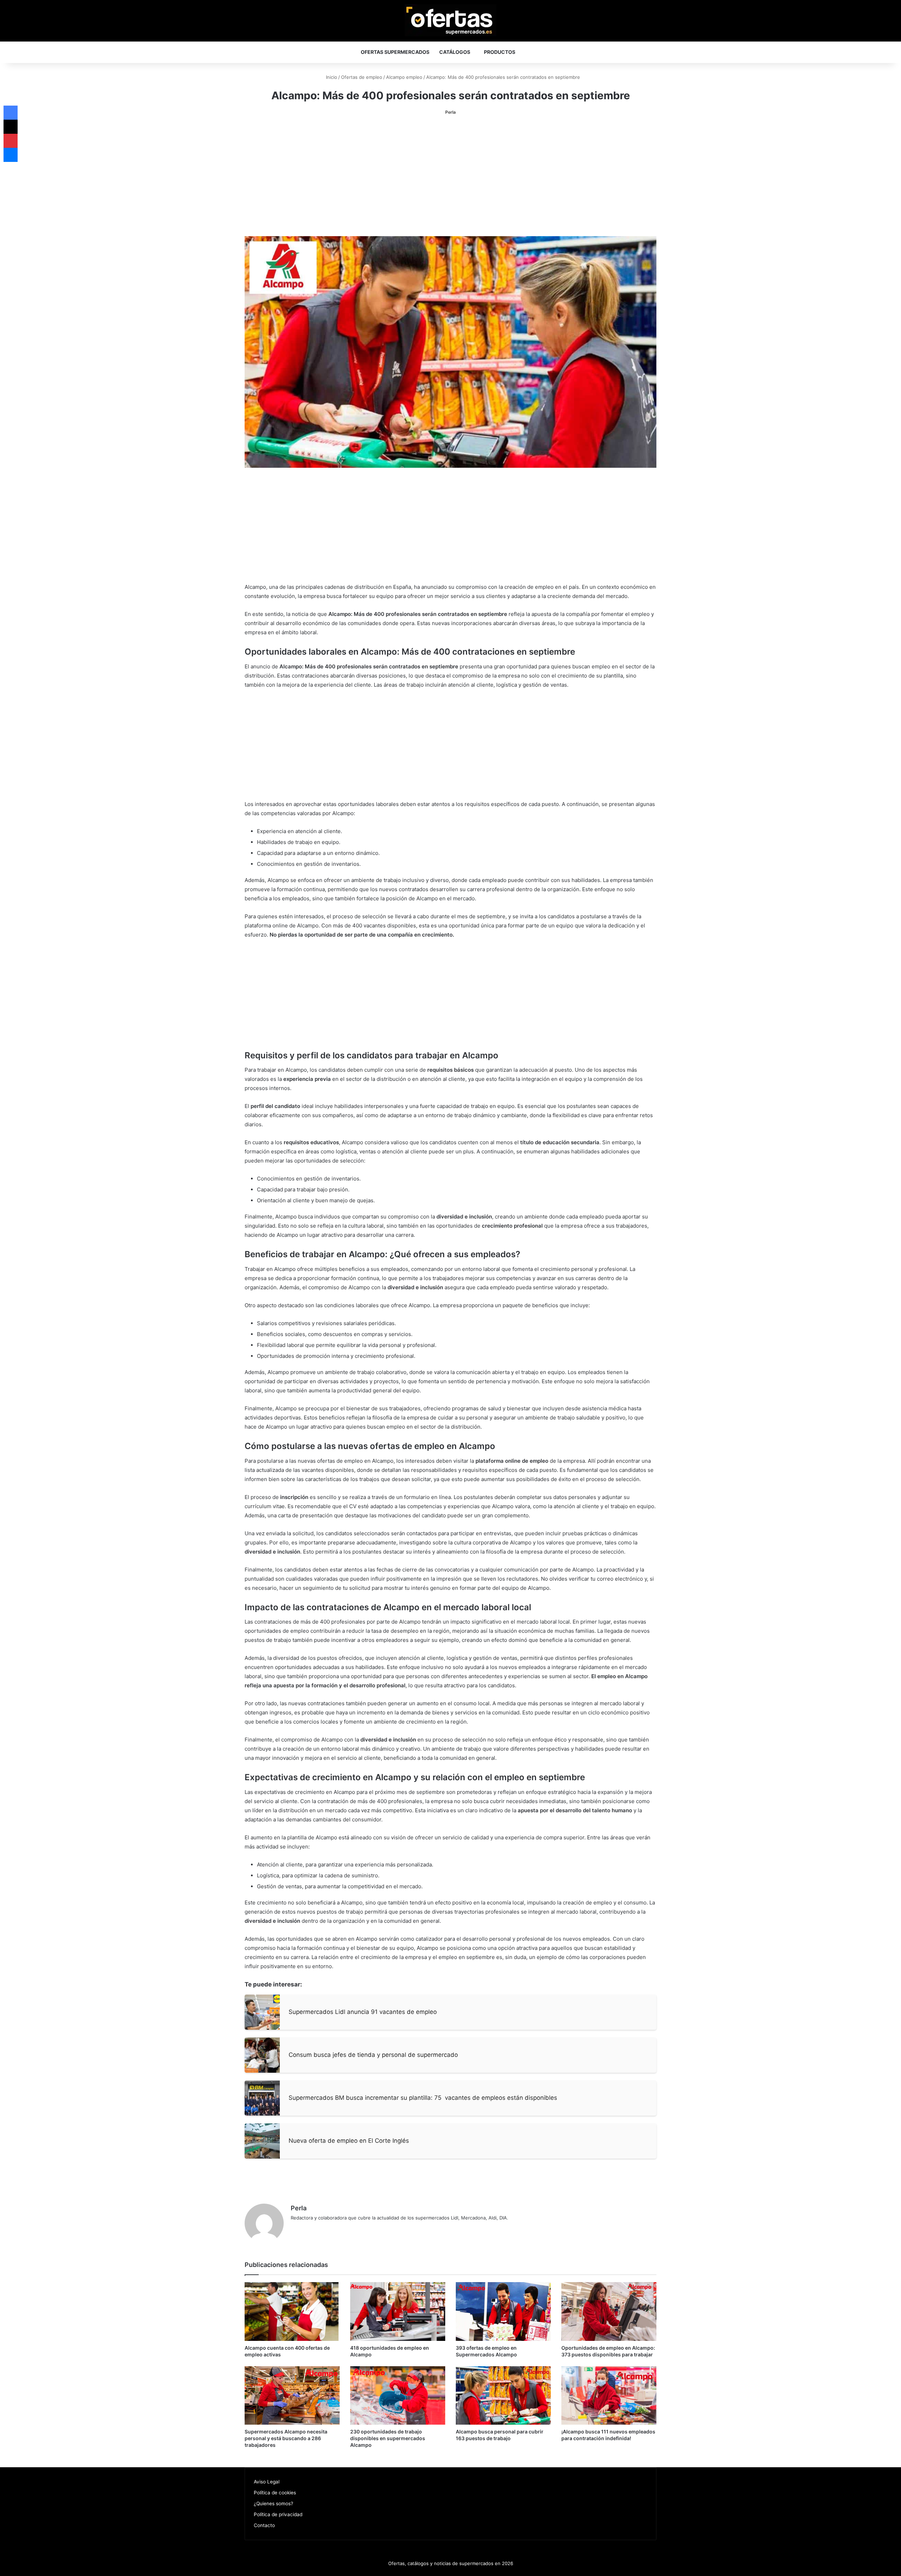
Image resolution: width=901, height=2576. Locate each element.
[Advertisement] (450, 176)
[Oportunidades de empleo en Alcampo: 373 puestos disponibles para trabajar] (609, 2312)
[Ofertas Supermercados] (450, 20)
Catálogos (455, 52)
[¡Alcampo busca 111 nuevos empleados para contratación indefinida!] (609, 2396)
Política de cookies (275, 2493)
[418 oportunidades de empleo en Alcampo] (398, 2312)
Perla (450, 112)
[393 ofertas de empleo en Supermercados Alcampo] (503, 2312)
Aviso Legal (267, 2482)
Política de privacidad (278, 2514)
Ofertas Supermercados (395, 52)
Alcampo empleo (404, 77)
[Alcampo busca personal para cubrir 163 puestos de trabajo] (503, 2396)
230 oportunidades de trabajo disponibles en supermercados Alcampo (388, 2438)
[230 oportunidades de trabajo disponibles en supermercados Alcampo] (398, 2396)
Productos (500, 52)
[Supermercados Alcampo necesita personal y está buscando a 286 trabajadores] (292, 2396)
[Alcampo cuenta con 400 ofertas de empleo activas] (292, 2312)
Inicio (331, 77)
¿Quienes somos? (273, 2503)
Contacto (264, 2525)
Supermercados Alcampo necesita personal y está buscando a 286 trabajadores (286, 2438)
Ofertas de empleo (362, 77)
